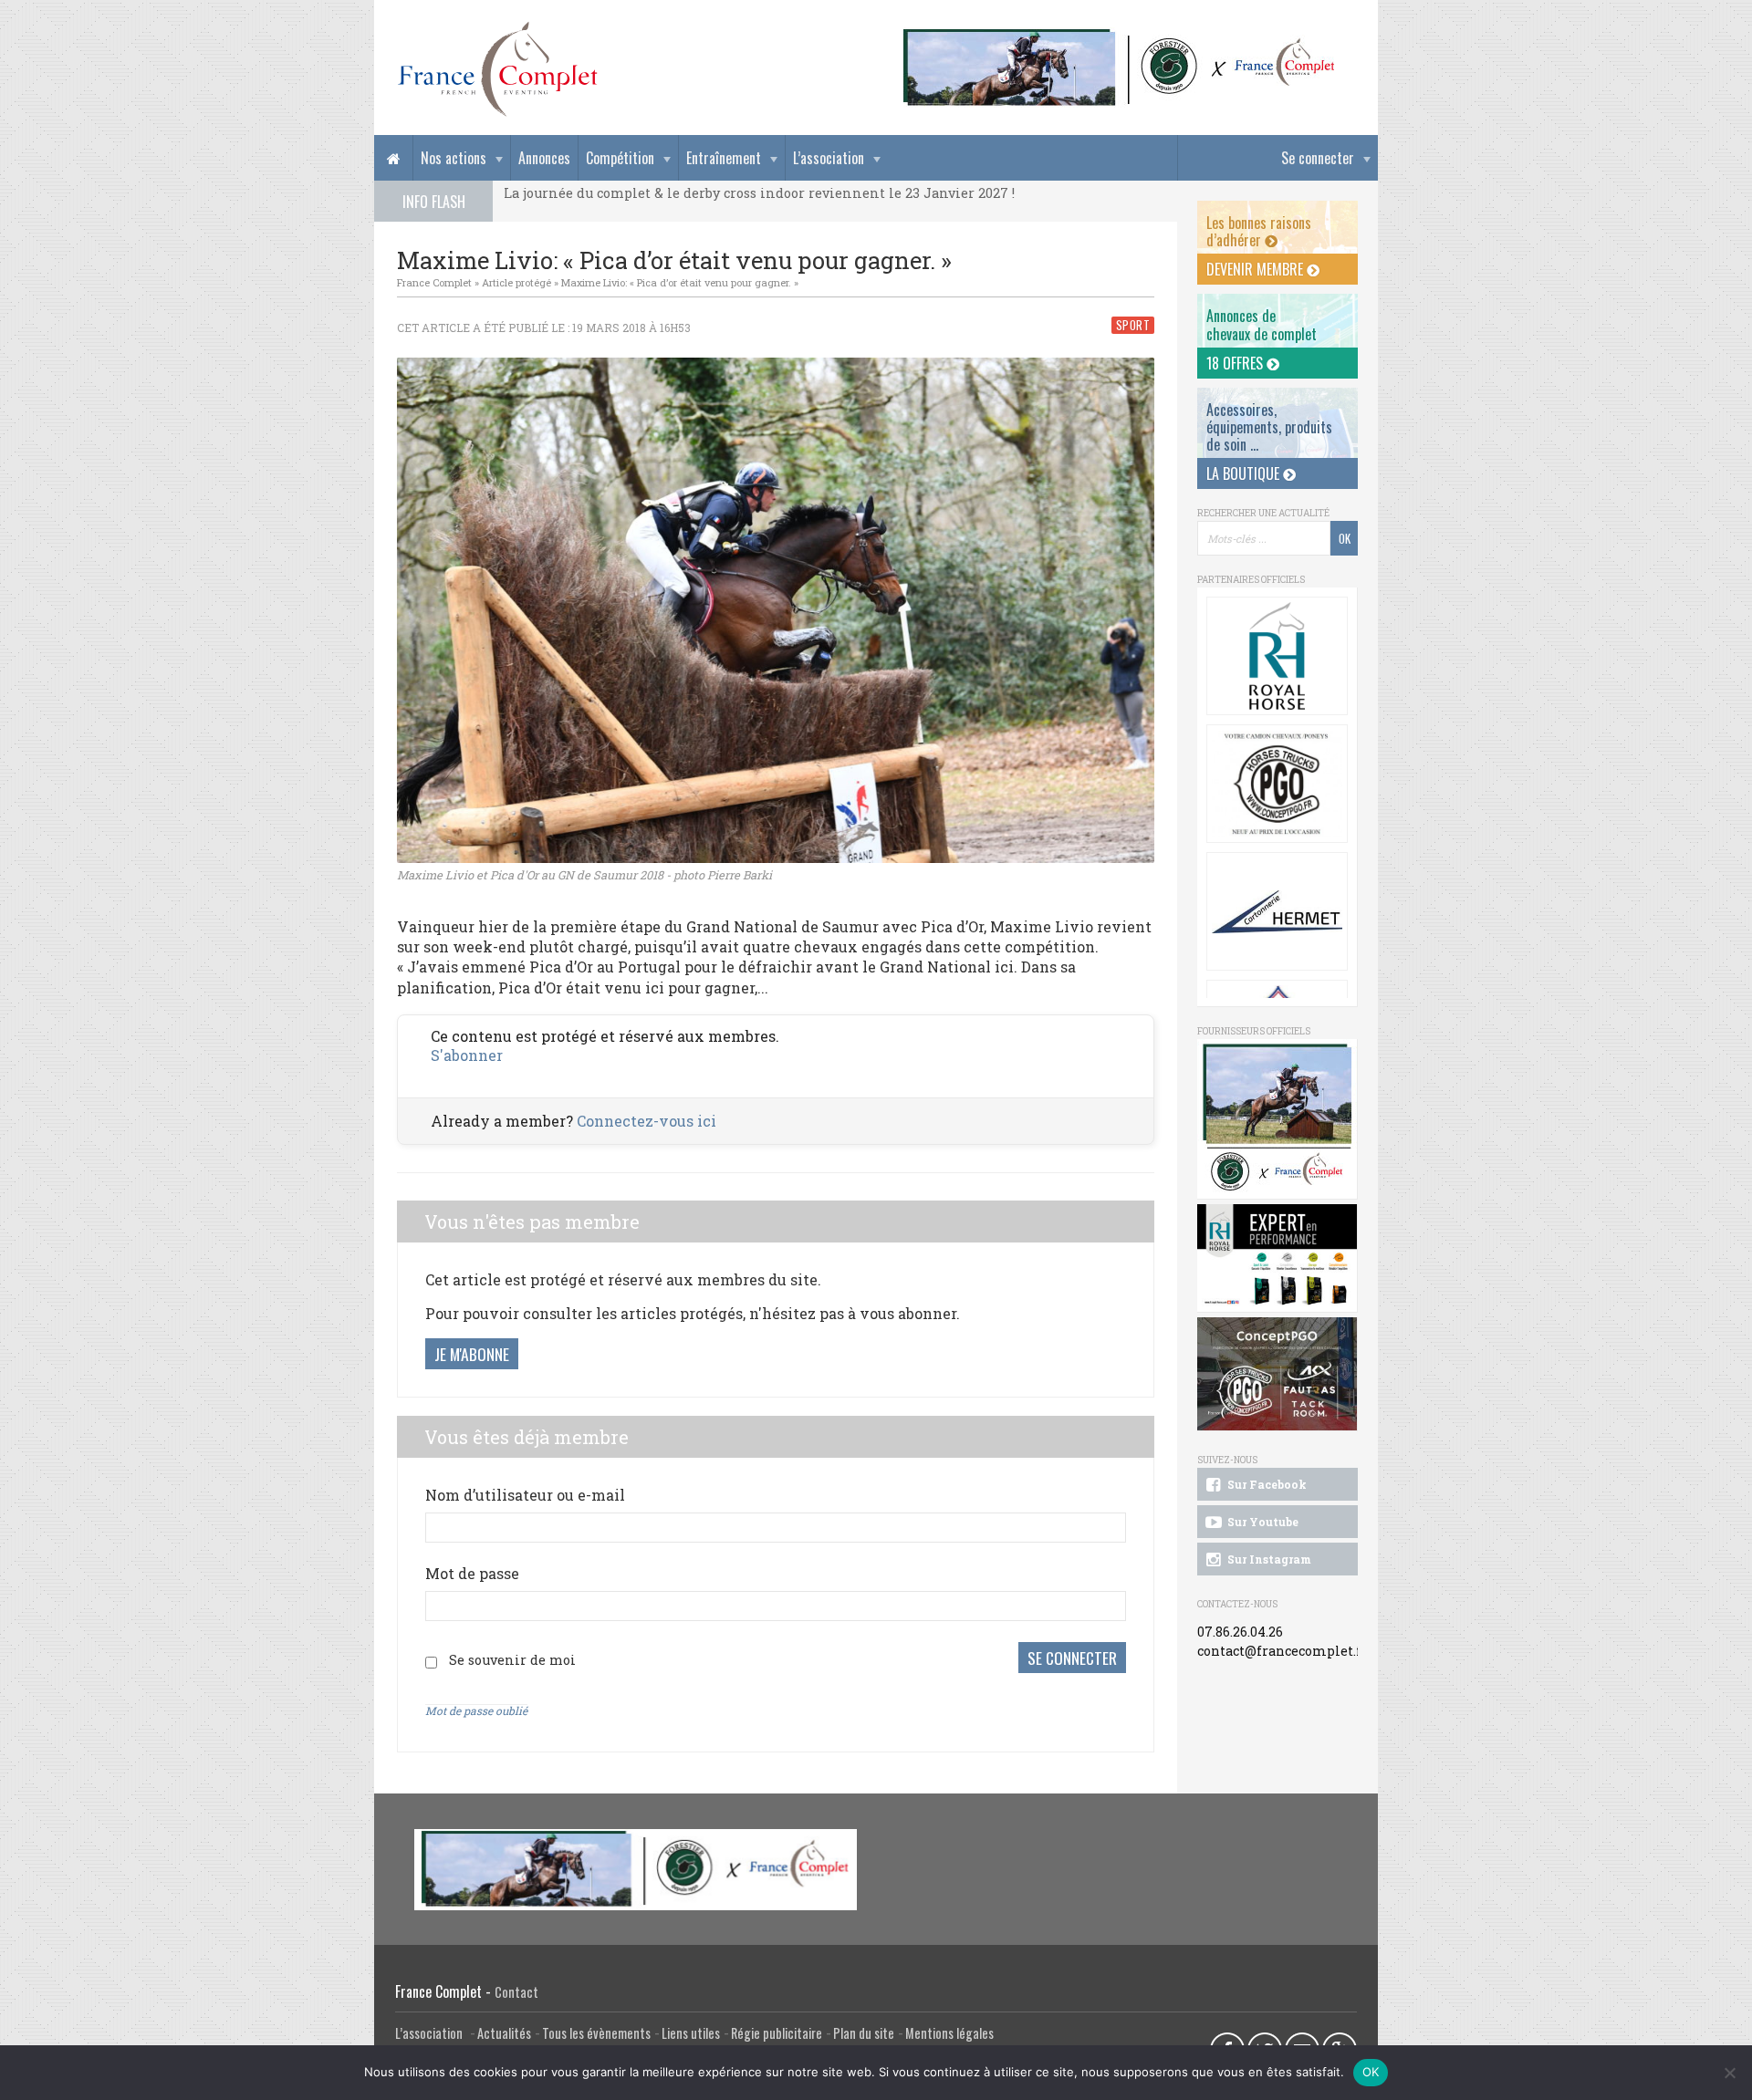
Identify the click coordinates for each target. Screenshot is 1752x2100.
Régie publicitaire (777, 2033)
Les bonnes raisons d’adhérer (1259, 231)
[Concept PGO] (1277, 784)
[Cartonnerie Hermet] (1277, 911)
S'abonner (467, 1055)
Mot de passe (472, 1573)
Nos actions (454, 158)
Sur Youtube (1262, 1522)
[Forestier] (1120, 37)
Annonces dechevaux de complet (1262, 324)
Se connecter (1318, 158)
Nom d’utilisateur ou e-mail (525, 1495)
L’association (829, 158)
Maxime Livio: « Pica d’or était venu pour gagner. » (680, 282)
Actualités (504, 2033)
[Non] (1729, 2073)
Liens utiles (691, 2033)
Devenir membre (1257, 269)
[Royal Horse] (1277, 656)
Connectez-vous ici (647, 1121)
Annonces (544, 158)
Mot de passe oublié (476, 1710)
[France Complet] (497, 69)
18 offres (1236, 363)
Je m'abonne (472, 1354)
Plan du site (864, 2033)
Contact (516, 1992)
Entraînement (724, 158)
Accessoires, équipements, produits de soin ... (1269, 427)
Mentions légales (949, 2033)
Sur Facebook (1266, 1484)
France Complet (434, 282)
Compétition (620, 158)
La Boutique (1245, 473)
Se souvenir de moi (512, 1660)
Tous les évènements (596, 2033)
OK (1371, 2072)
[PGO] (1277, 1374)
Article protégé (516, 282)
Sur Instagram (1268, 1559)
